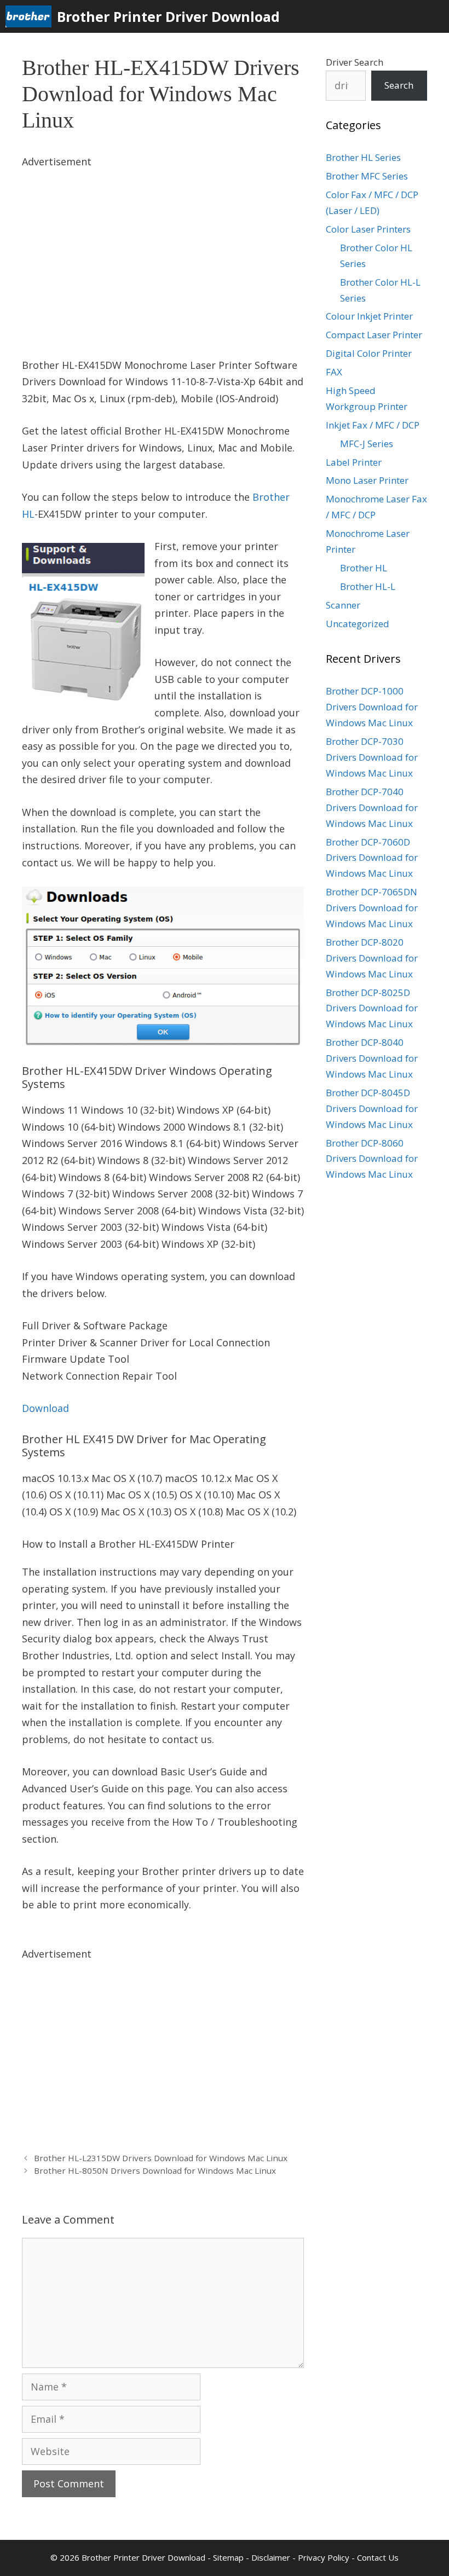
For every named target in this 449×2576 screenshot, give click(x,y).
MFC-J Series (367, 444)
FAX (334, 372)
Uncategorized (358, 624)
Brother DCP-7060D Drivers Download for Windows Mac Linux (372, 858)
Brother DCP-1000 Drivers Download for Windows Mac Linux (372, 707)
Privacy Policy (324, 2557)
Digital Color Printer (369, 353)
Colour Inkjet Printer (369, 316)
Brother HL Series (363, 157)
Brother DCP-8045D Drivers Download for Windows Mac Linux (372, 1108)
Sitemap (228, 2557)
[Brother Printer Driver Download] (31, 16)
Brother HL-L (368, 586)
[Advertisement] (163, 247)
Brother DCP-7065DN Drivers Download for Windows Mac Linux (372, 908)
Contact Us (378, 2557)
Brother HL (364, 568)
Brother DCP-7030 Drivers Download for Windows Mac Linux (372, 757)
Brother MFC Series (367, 176)
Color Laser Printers (368, 229)
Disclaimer (271, 2557)
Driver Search (355, 62)
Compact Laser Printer (374, 335)
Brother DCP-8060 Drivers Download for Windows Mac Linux (372, 1159)
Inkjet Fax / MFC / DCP (373, 425)
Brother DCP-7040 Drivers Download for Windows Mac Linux (372, 807)
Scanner (343, 605)
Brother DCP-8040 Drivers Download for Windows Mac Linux (372, 1058)
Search (399, 85)
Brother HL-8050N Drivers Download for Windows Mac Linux (155, 2170)
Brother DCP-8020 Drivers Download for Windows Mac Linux (372, 958)
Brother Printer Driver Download (168, 16)
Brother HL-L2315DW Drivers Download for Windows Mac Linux (161, 2158)
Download (45, 1408)
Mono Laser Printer (367, 480)
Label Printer (354, 462)
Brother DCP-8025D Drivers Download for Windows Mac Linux (372, 1008)
